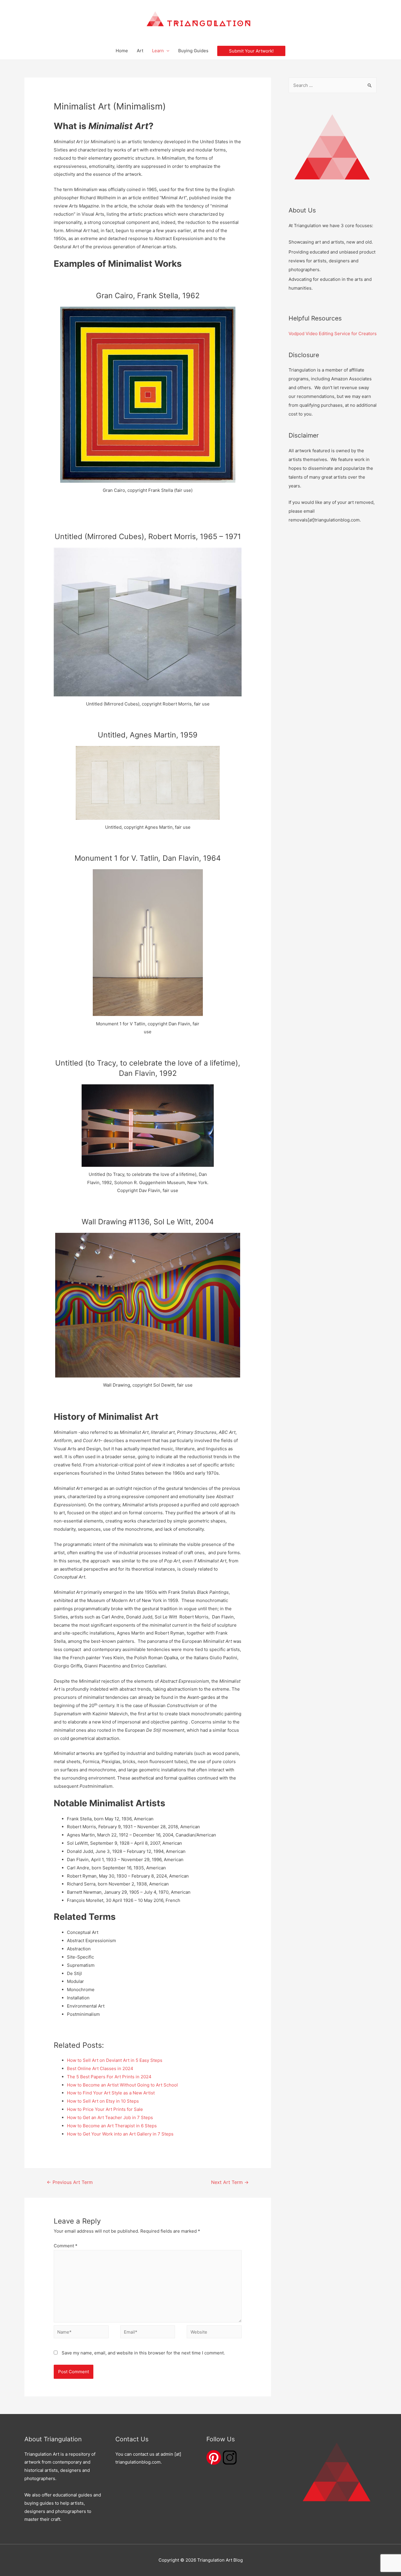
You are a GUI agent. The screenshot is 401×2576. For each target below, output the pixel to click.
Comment (66, 2246)
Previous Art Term (70, 2182)
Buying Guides (193, 51)
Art (140, 51)
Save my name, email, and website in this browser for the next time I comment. (143, 2353)
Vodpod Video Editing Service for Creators (333, 334)
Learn (158, 51)
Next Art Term (230, 2182)
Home (122, 51)
